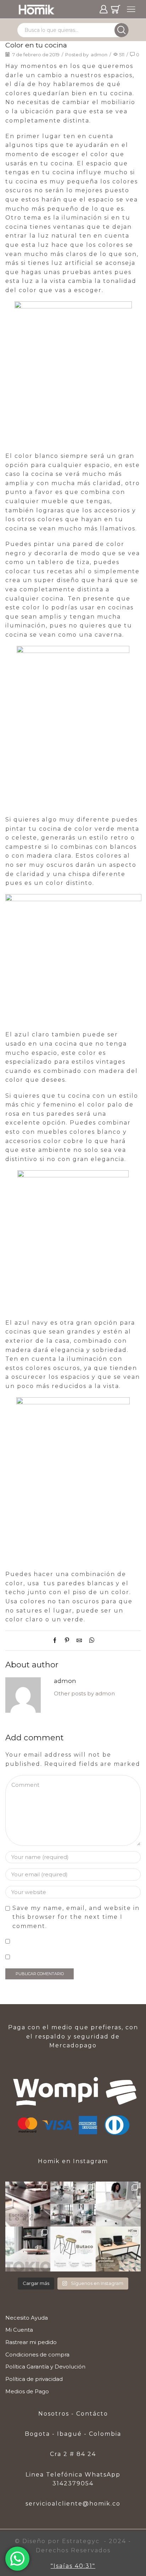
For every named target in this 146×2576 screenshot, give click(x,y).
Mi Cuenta (19, 2330)
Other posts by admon (84, 1694)
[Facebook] (57, 1641)
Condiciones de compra (37, 2355)
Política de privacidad (34, 2379)
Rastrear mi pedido (31, 2342)
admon (99, 55)
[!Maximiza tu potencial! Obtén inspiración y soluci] (118, 2249)
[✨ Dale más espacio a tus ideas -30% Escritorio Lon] (28, 2204)
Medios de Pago (27, 2392)
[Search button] (122, 30)
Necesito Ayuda (27, 2318)
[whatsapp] (90, 1641)
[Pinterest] (67, 1641)
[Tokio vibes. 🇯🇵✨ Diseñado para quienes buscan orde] (28, 2249)
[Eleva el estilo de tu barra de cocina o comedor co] (73, 2249)
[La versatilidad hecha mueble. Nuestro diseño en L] (118, 2204)
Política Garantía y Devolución (45, 2367)
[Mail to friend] (79, 1641)
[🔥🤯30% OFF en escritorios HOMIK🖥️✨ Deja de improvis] (73, 2204)
